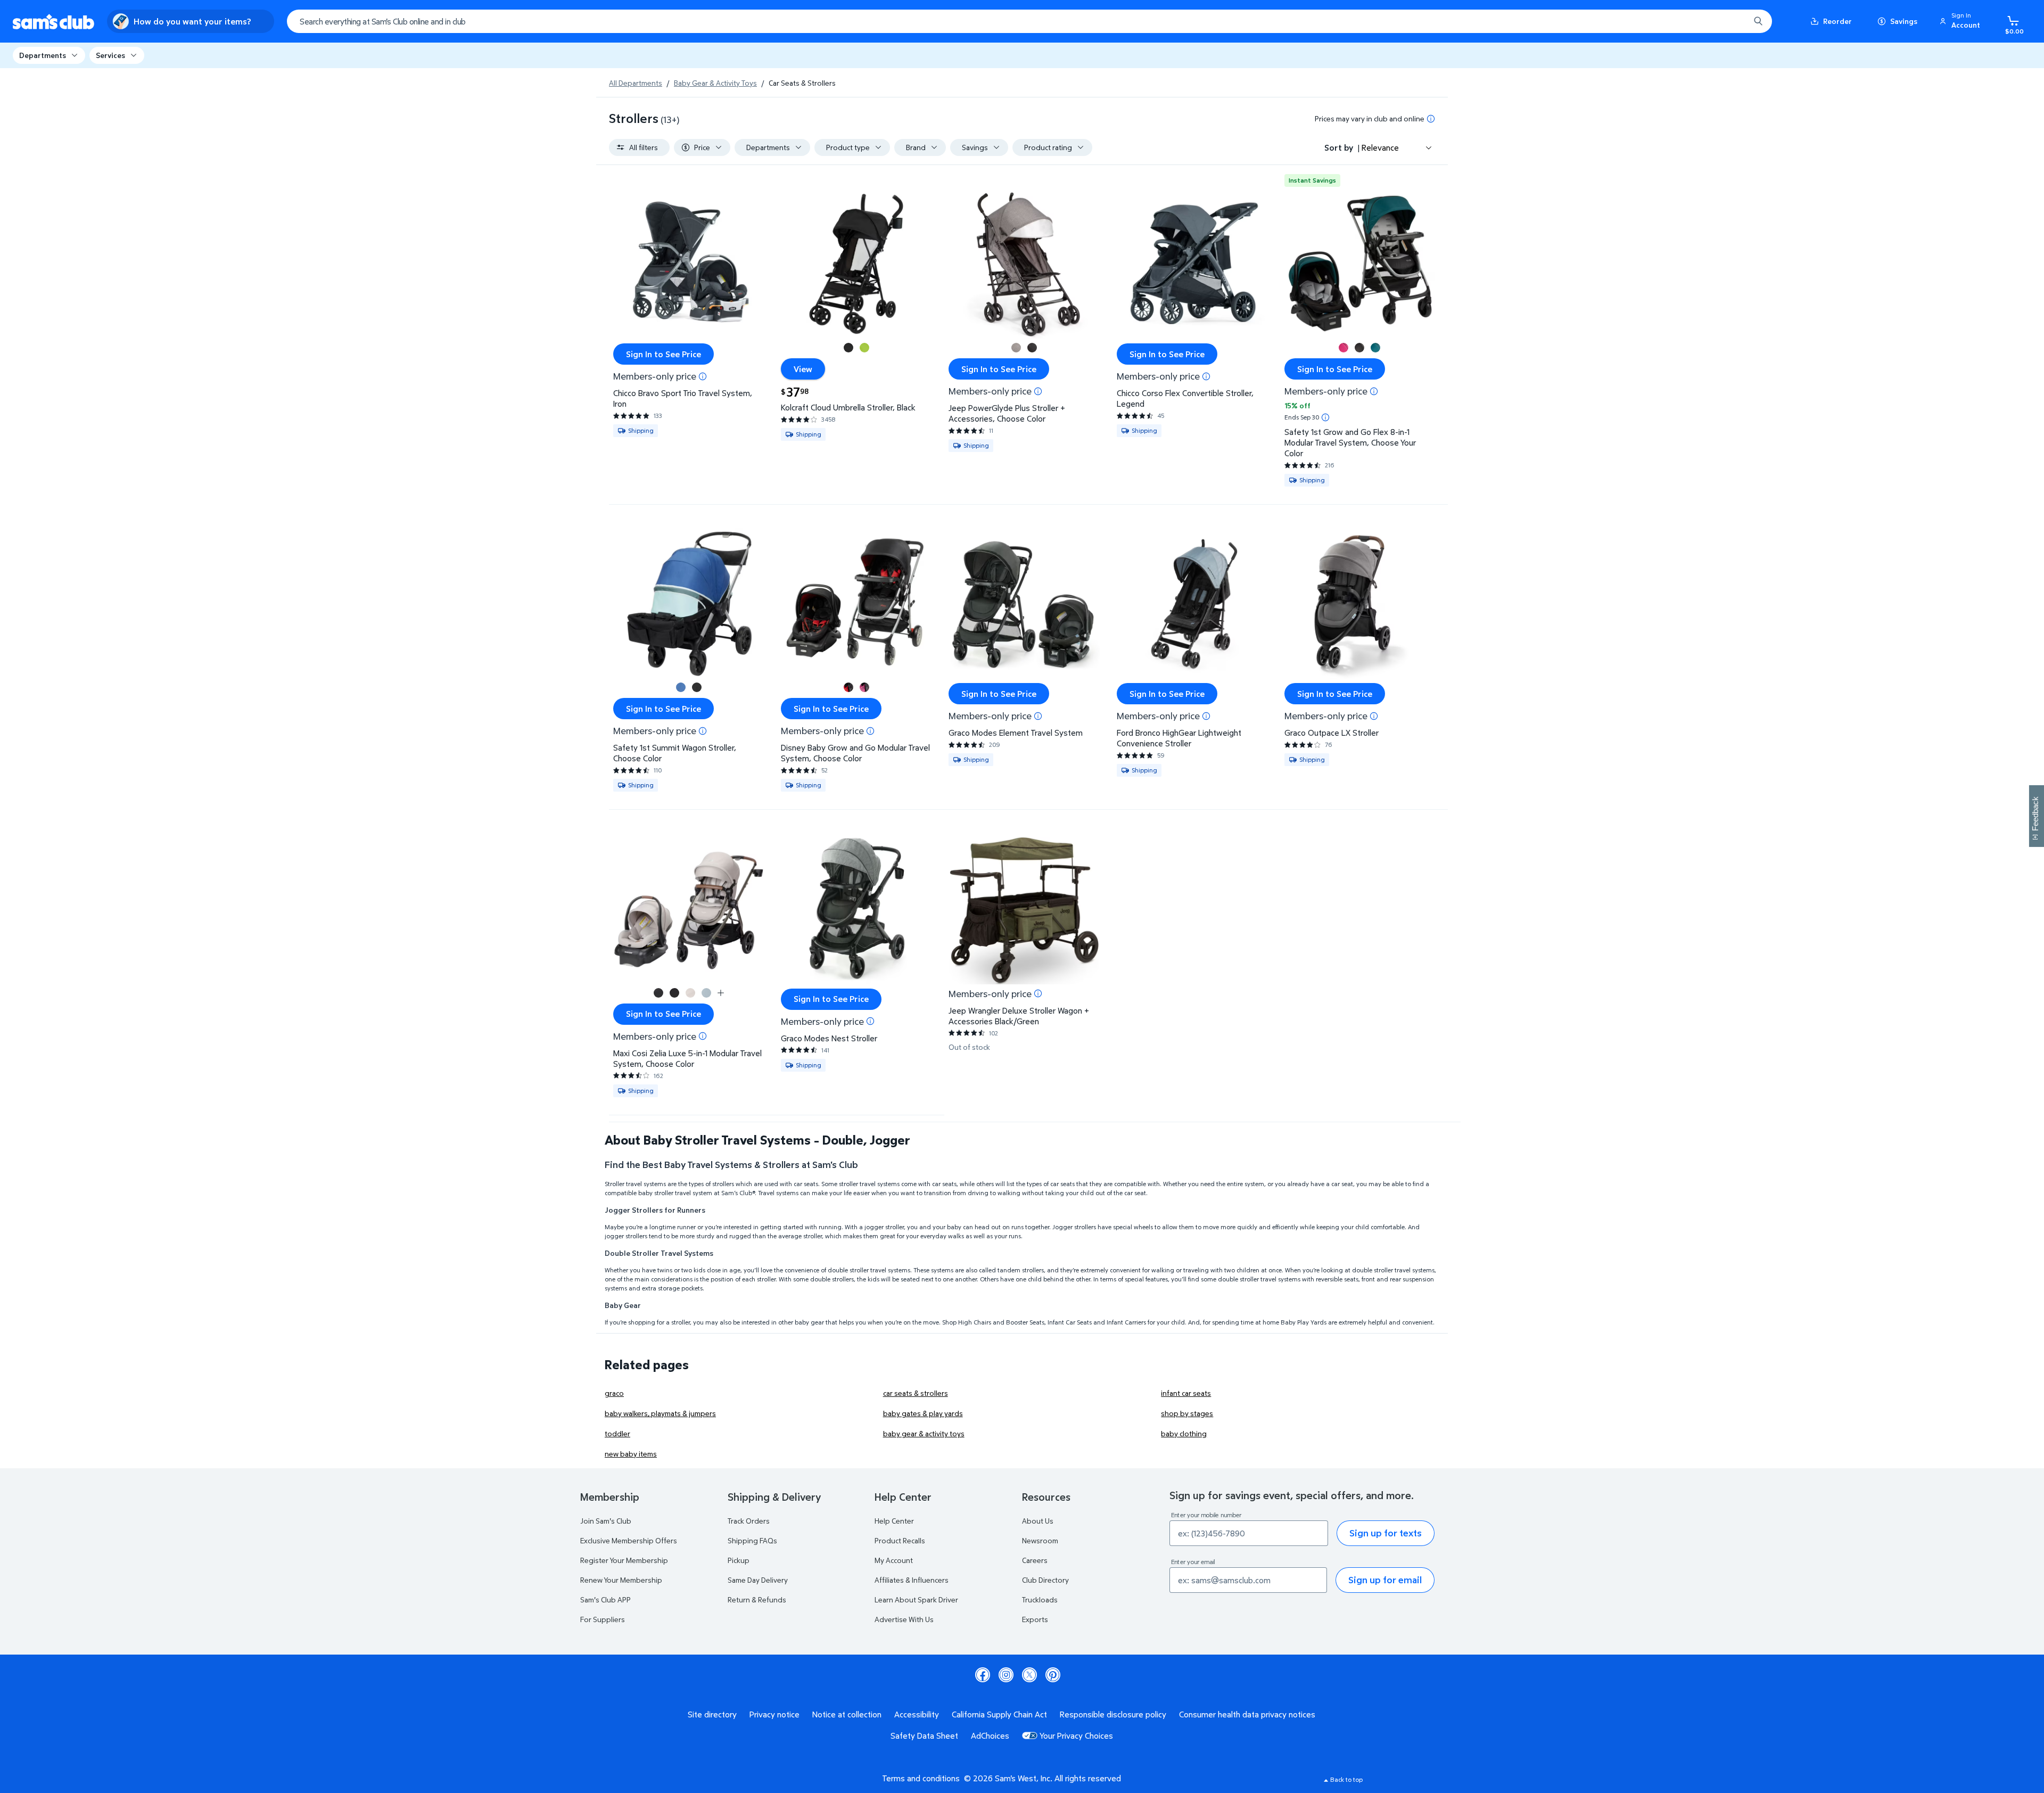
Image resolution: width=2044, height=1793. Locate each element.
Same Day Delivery (758, 1580)
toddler (617, 1433)
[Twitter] (1029, 1675)
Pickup (739, 1560)
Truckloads (1040, 1599)
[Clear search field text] (1734, 21)
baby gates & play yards (923, 1413)
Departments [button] (43, 55)
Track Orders (749, 1521)
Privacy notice (774, 1714)
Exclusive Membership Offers (629, 1540)
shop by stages (1187, 1413)
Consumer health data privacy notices (1247, 1714)
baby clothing (1184, 1433)
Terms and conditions (921, 1778)
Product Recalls (900, 1540)
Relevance (1380, 147)
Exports (1035, 1619)
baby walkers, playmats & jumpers (660, 1413)
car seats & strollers (916, 1393)
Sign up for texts (1386, 1533)
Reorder (1837, 21)
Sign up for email (1385, 1580)
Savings (1904, 21)
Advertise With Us (904, 1619)
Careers (1035, 1560)
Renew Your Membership (621, 1580)
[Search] (1758, 21)
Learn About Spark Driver (916, 1599)
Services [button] (110, 55)
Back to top (1346, 1779)
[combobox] (1029, 21)
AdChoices (990, 1736)
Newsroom (1040, 1540)
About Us (1038, 1521)
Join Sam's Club (606, 1521)
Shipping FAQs (752, 1540)
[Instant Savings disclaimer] (1325, 417)
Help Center (894, 1521)
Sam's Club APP (605, 1599)
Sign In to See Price (664, 354)
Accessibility (917, 1714)
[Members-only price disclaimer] (703, 376)
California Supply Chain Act (999, 1714)
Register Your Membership (624, 1560)
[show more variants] (721, 993)
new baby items (631, 1454)
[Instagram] (1006, 1675)
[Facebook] (983, 1675)
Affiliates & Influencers (912, 1580)
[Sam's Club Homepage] (53, 22)
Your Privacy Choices (1076, 1736)
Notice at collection (847, 1714)
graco (614, 1393)
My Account (894, 1560)
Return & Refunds (757, 1599)
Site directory (712, 1714)
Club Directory (1045, 1580)
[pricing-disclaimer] (1431, 119)
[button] (1961, 21)
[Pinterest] (1053, 1675)
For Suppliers (603, 1619)
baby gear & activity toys (924, 1433)
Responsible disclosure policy (1113, 1714)
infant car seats (1186, 1393)
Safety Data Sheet (924, 1736)
